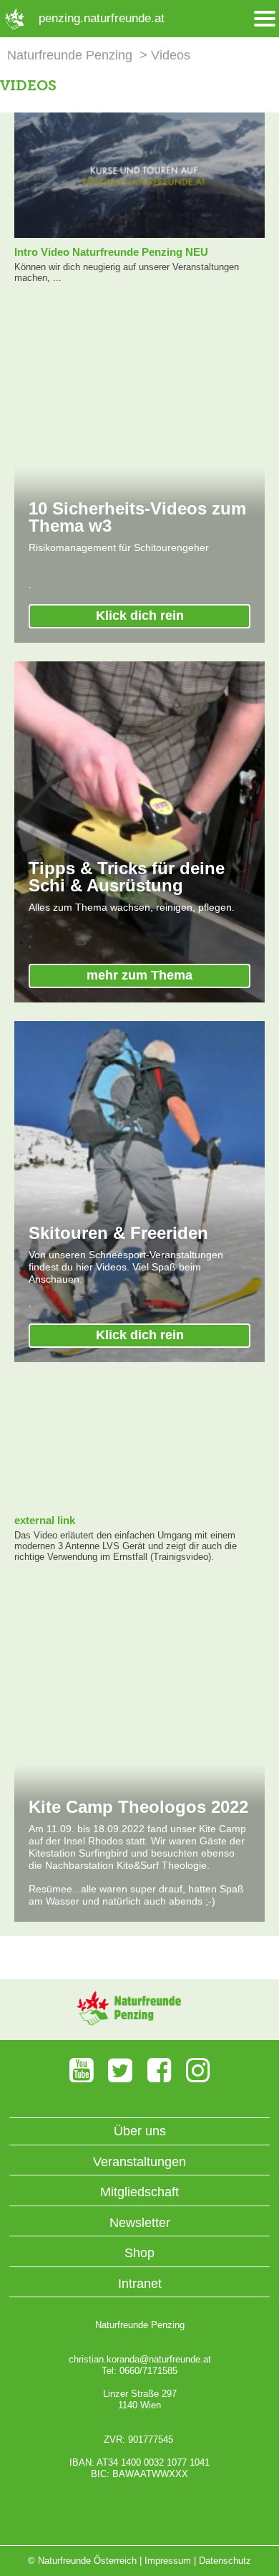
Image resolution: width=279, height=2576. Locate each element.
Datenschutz (225, 2561)
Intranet (140, 2284)
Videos (171, 55)
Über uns (140, 2131)
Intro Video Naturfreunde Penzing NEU (111, 252)
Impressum (168, 2561)
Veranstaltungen (139, 2162)
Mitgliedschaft (139, 2192)
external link (45, 1520)
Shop (139, 2253)
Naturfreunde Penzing (70, 55)
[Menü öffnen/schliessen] (265, 19)
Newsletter (140, 2223)
